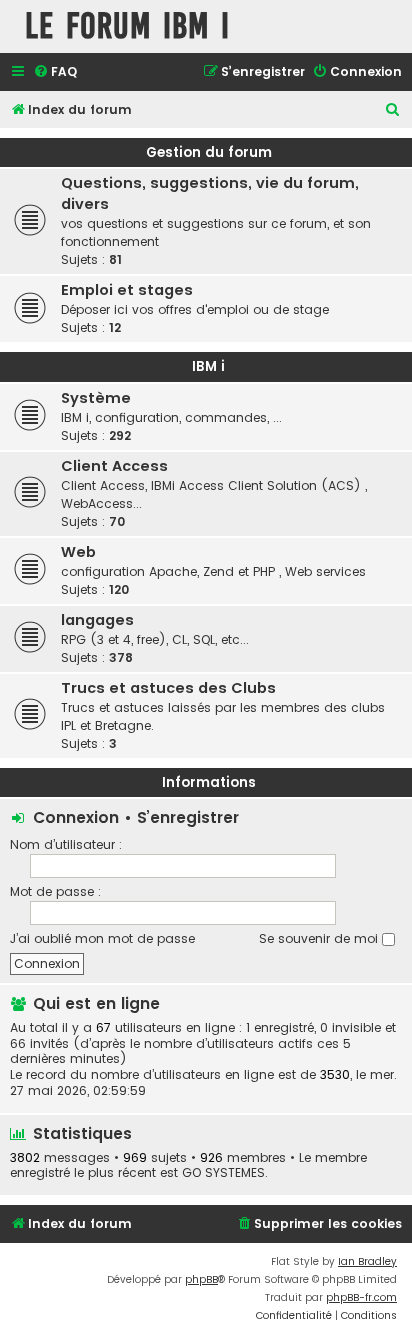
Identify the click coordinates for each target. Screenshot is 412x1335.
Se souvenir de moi (320, 938)
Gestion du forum (209, 152)
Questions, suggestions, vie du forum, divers (210, 193)
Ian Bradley (367, 1261)
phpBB (201, 1279)
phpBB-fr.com (361, 1297)
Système (96, 398)
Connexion (76, 817)
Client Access (114, 466)
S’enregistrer (188, 817)
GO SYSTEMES (223, 1173)
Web (78, 552)
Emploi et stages (127, 290)
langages (97, 620)
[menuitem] (55, 72)
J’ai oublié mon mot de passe (102, 938)
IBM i (208, 366)
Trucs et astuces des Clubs (168, 688)
